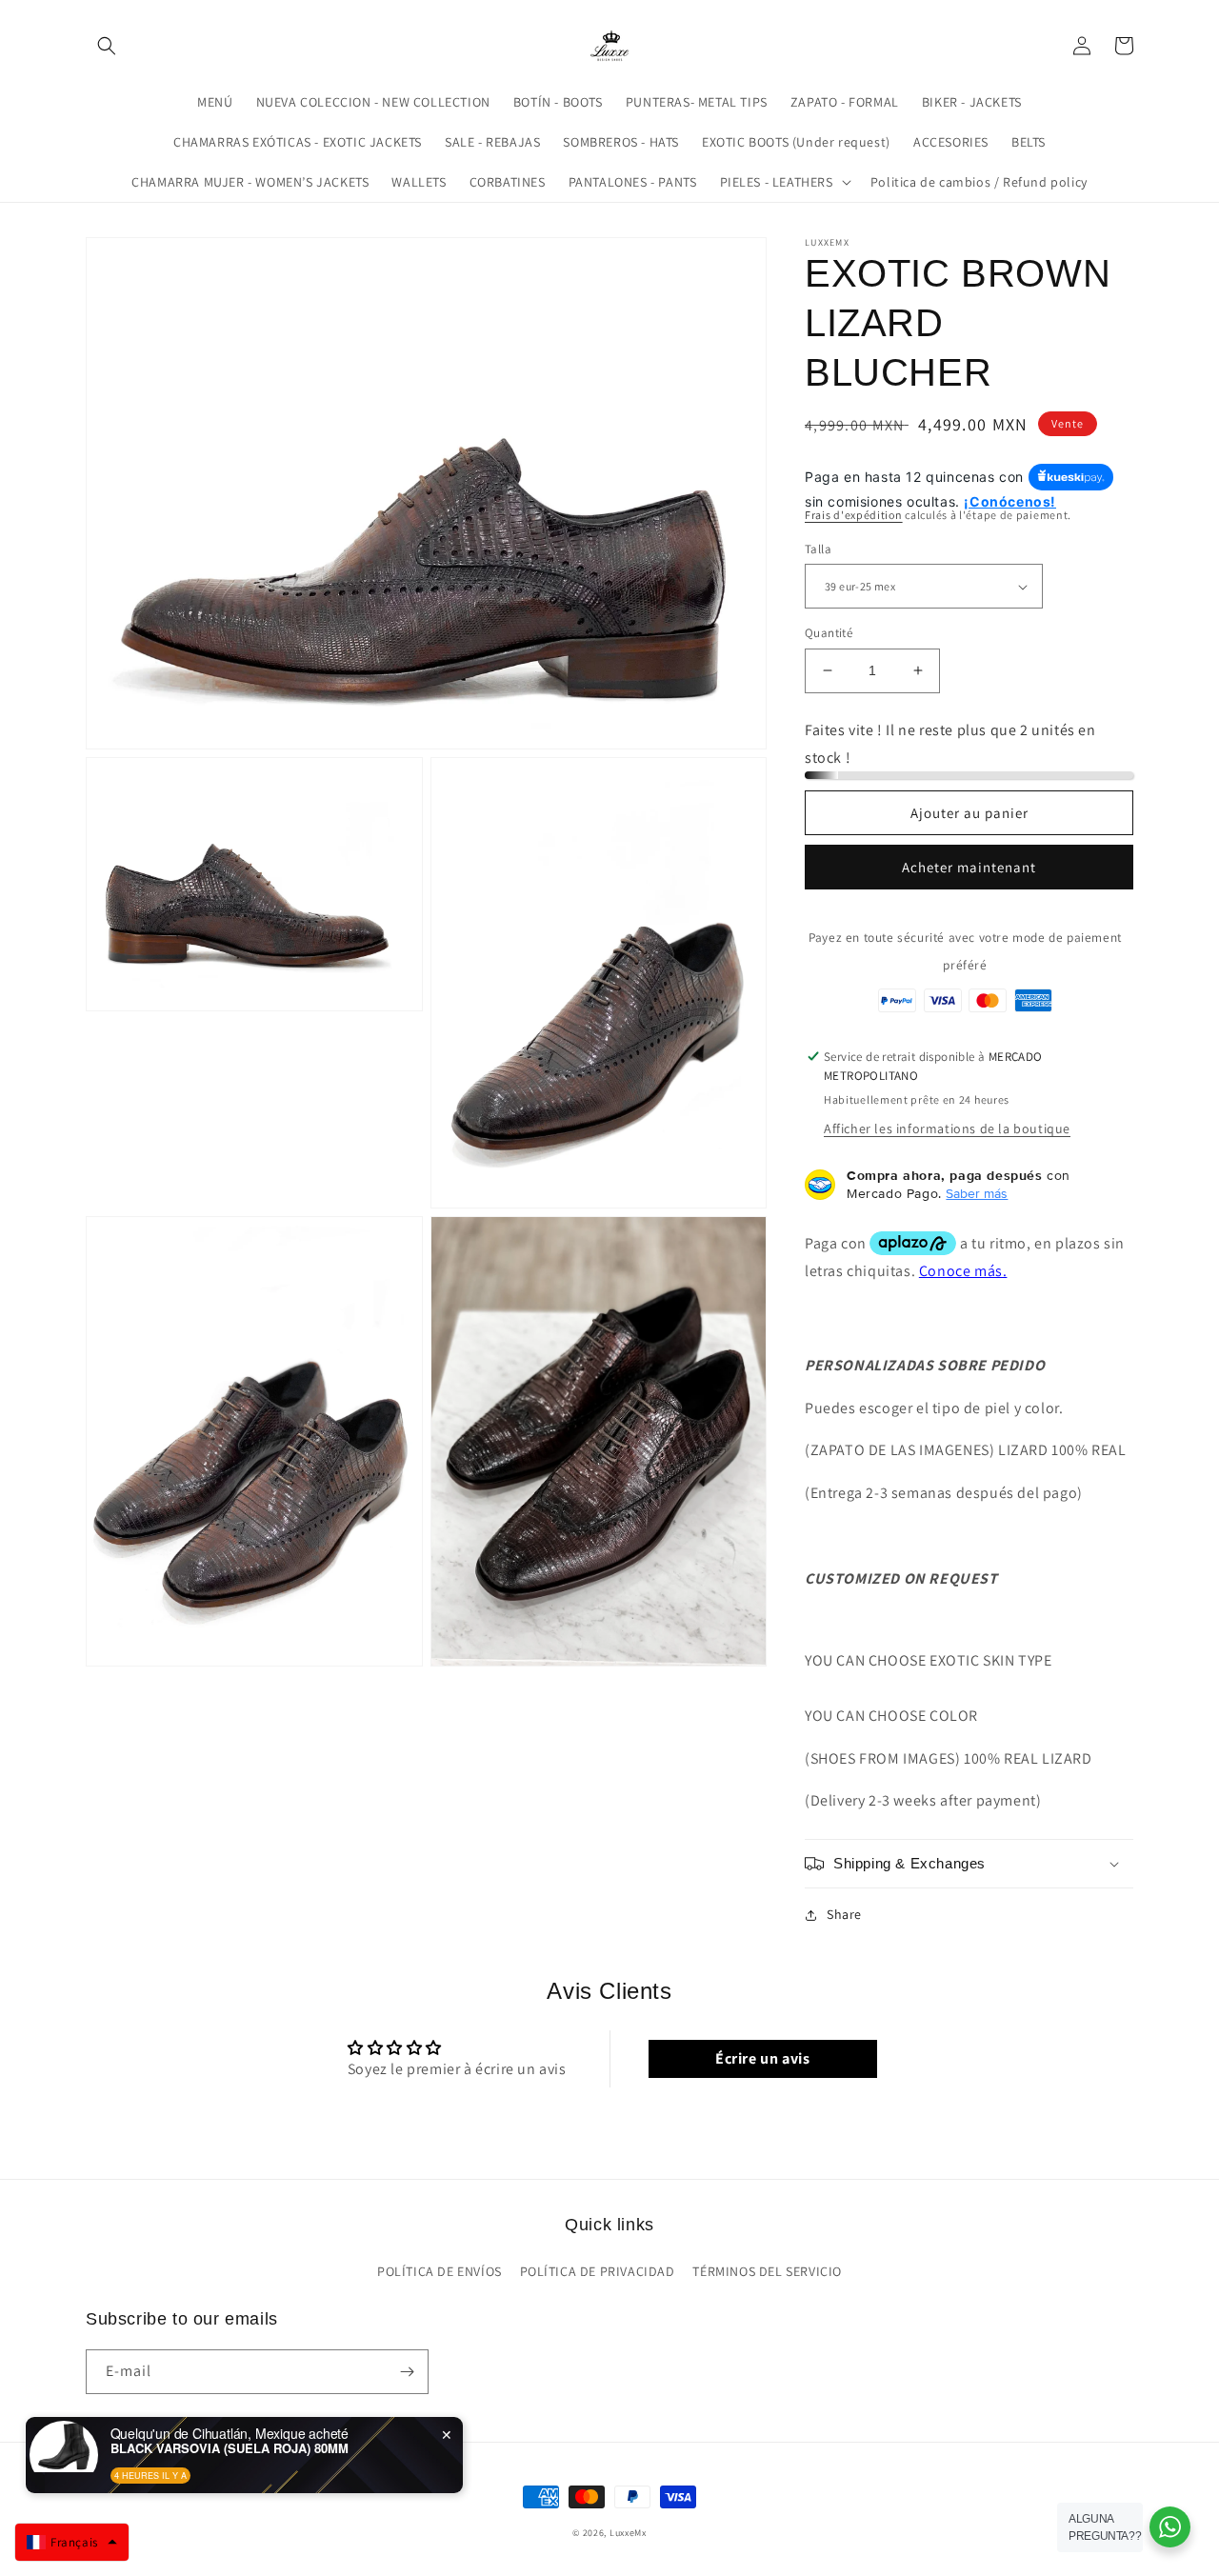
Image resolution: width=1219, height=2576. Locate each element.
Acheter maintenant (969, 867)
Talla (818, 549)
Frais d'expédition (854, 515)
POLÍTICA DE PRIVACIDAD (598, 2271)
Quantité (829, 633)
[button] (107, 46)
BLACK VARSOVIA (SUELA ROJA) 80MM (230, 2448)
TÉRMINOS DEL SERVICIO (767, 2271)
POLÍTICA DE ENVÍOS (440, 2271)
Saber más (977, 1193)
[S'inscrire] (407, 2372)
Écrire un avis (762, 2058)
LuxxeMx (628, 2533)
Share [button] (844, 1914)
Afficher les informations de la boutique (947, 1128)
